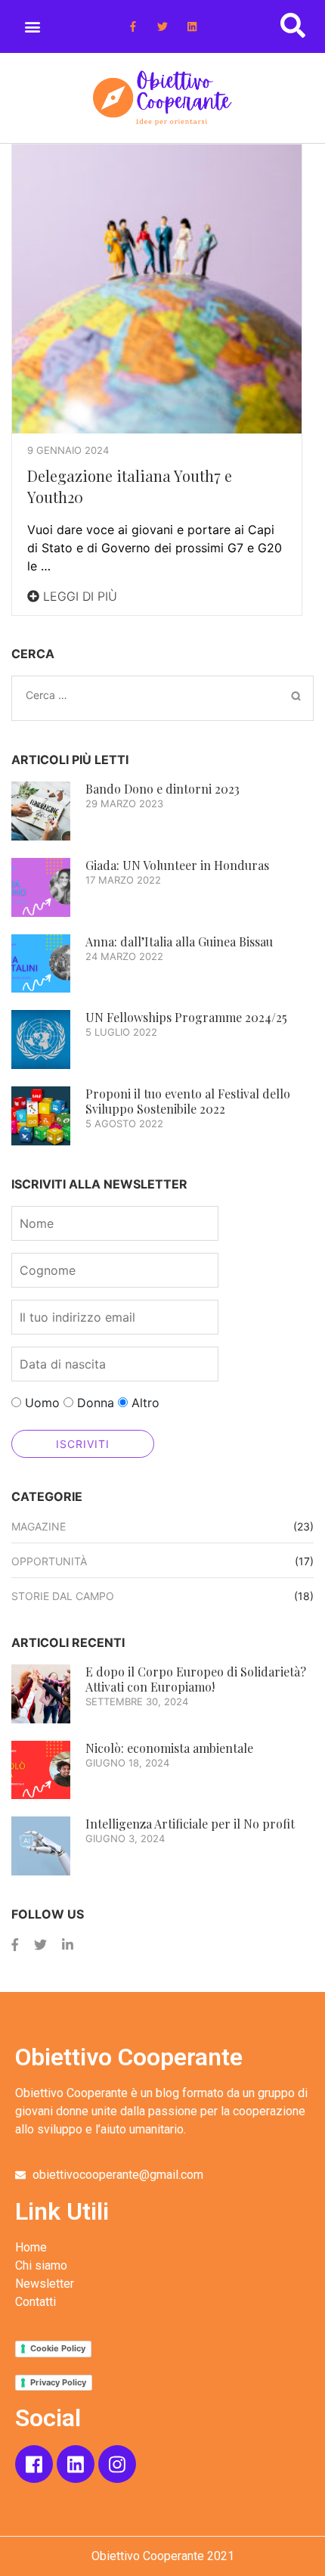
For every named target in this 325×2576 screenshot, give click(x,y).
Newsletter (45, 2284)
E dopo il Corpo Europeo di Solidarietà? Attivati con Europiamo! (196, 1679)
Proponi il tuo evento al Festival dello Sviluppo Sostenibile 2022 (188, 1101)
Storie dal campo (63, 1596)
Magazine (39, 1526)
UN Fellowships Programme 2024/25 (186, 1017)
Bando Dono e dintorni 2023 (162, 789)
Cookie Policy (58, 2348)
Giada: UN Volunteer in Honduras (177, 865)
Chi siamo (41, 2265)
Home (31, 2247)
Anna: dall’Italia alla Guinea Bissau (179, 942)
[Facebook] (15, 1945)
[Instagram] (117, 2464)
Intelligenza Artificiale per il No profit (190, 1824)
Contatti (36, 2302)
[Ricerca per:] (129, 695)
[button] (32, 26)
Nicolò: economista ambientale (169, 1748)
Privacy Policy (58, 2382)
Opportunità (49, 1561)
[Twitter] (162, 26)
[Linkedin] (192, 26)
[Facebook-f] (133, 26)
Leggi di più (78, 596)
